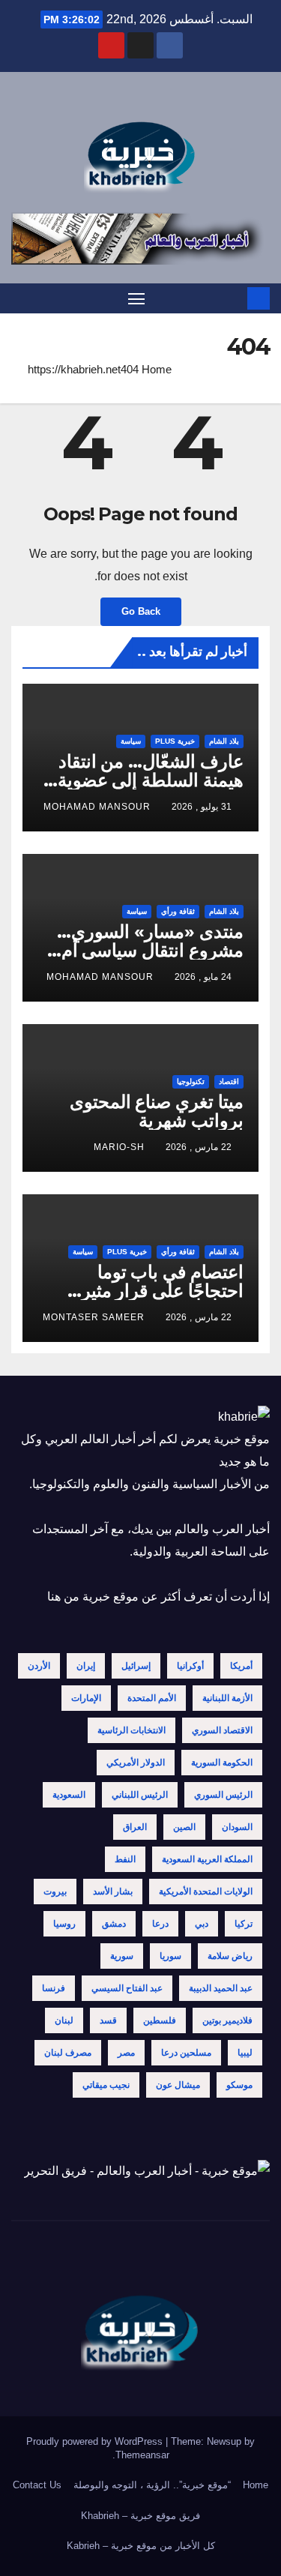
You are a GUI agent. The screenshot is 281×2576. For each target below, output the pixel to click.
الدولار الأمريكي (136, 1763)
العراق (135, 1827)
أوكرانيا (190, 1666)
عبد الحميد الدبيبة (221, 1988)
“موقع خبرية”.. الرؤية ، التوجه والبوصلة (152, 2485)
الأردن (39, 1666)
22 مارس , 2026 (199, 1147)
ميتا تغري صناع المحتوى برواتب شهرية (157, 1111)
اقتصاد (229, 1081)
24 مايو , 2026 (203, 977)
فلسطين (160, 2020)
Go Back (141, 611)
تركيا (244, 1924)
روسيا (64, 1924)
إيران (86, 1666)
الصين (184, 1827)
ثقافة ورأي (178, 911)
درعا (160, 1924)
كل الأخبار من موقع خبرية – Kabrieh (141, 2546)
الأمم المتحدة (152, 1698)
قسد (108, 2020)
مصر (126, 2053)
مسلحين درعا (186, 2053)
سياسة (131, 741)
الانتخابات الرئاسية (132, 1730)
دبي (202, 1924)
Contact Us (37, 2485)
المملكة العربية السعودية (207, 1859)
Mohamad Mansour (97, 807)
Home (157, 369)
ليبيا (245, 2053)
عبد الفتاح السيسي (127, 1988)
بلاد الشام (224, 741)
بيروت (55, 1892)
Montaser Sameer (94, 1317)
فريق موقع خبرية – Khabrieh (140, 2516)
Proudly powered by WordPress (96, 2441)
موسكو (239, 2085)
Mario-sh (119, 1147)
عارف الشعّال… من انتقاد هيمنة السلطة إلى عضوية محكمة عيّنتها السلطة (151, 780)
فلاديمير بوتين (227, 2020)
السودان (237, 1827)
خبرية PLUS (175, 741)
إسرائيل (136, 1666)
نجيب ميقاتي (106, 2085)
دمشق (114, 1924)
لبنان (64, 2020)
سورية (122, 1956)
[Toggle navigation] (136, 298)
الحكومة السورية (222, 1763)
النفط (125, 1859)
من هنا (63, 1597)
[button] (20, 298)
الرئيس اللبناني (140, 1795)
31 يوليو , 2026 (202, 807)
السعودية (69, 1795)
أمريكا (241, 1666)
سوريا (170, 1956)
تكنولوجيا (191, 1081)
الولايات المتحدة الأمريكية (206, 1892)
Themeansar (142, 2455)
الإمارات (86, 1698)
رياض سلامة (230, 1956)
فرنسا (54, 1988)
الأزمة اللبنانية (227, 1698)
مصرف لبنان (68, 2053)
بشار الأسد (113, 1892)
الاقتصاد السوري (222, 1730)
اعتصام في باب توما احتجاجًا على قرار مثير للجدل (163, 1291)
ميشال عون (178, 2085)
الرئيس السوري (223, 1795)
